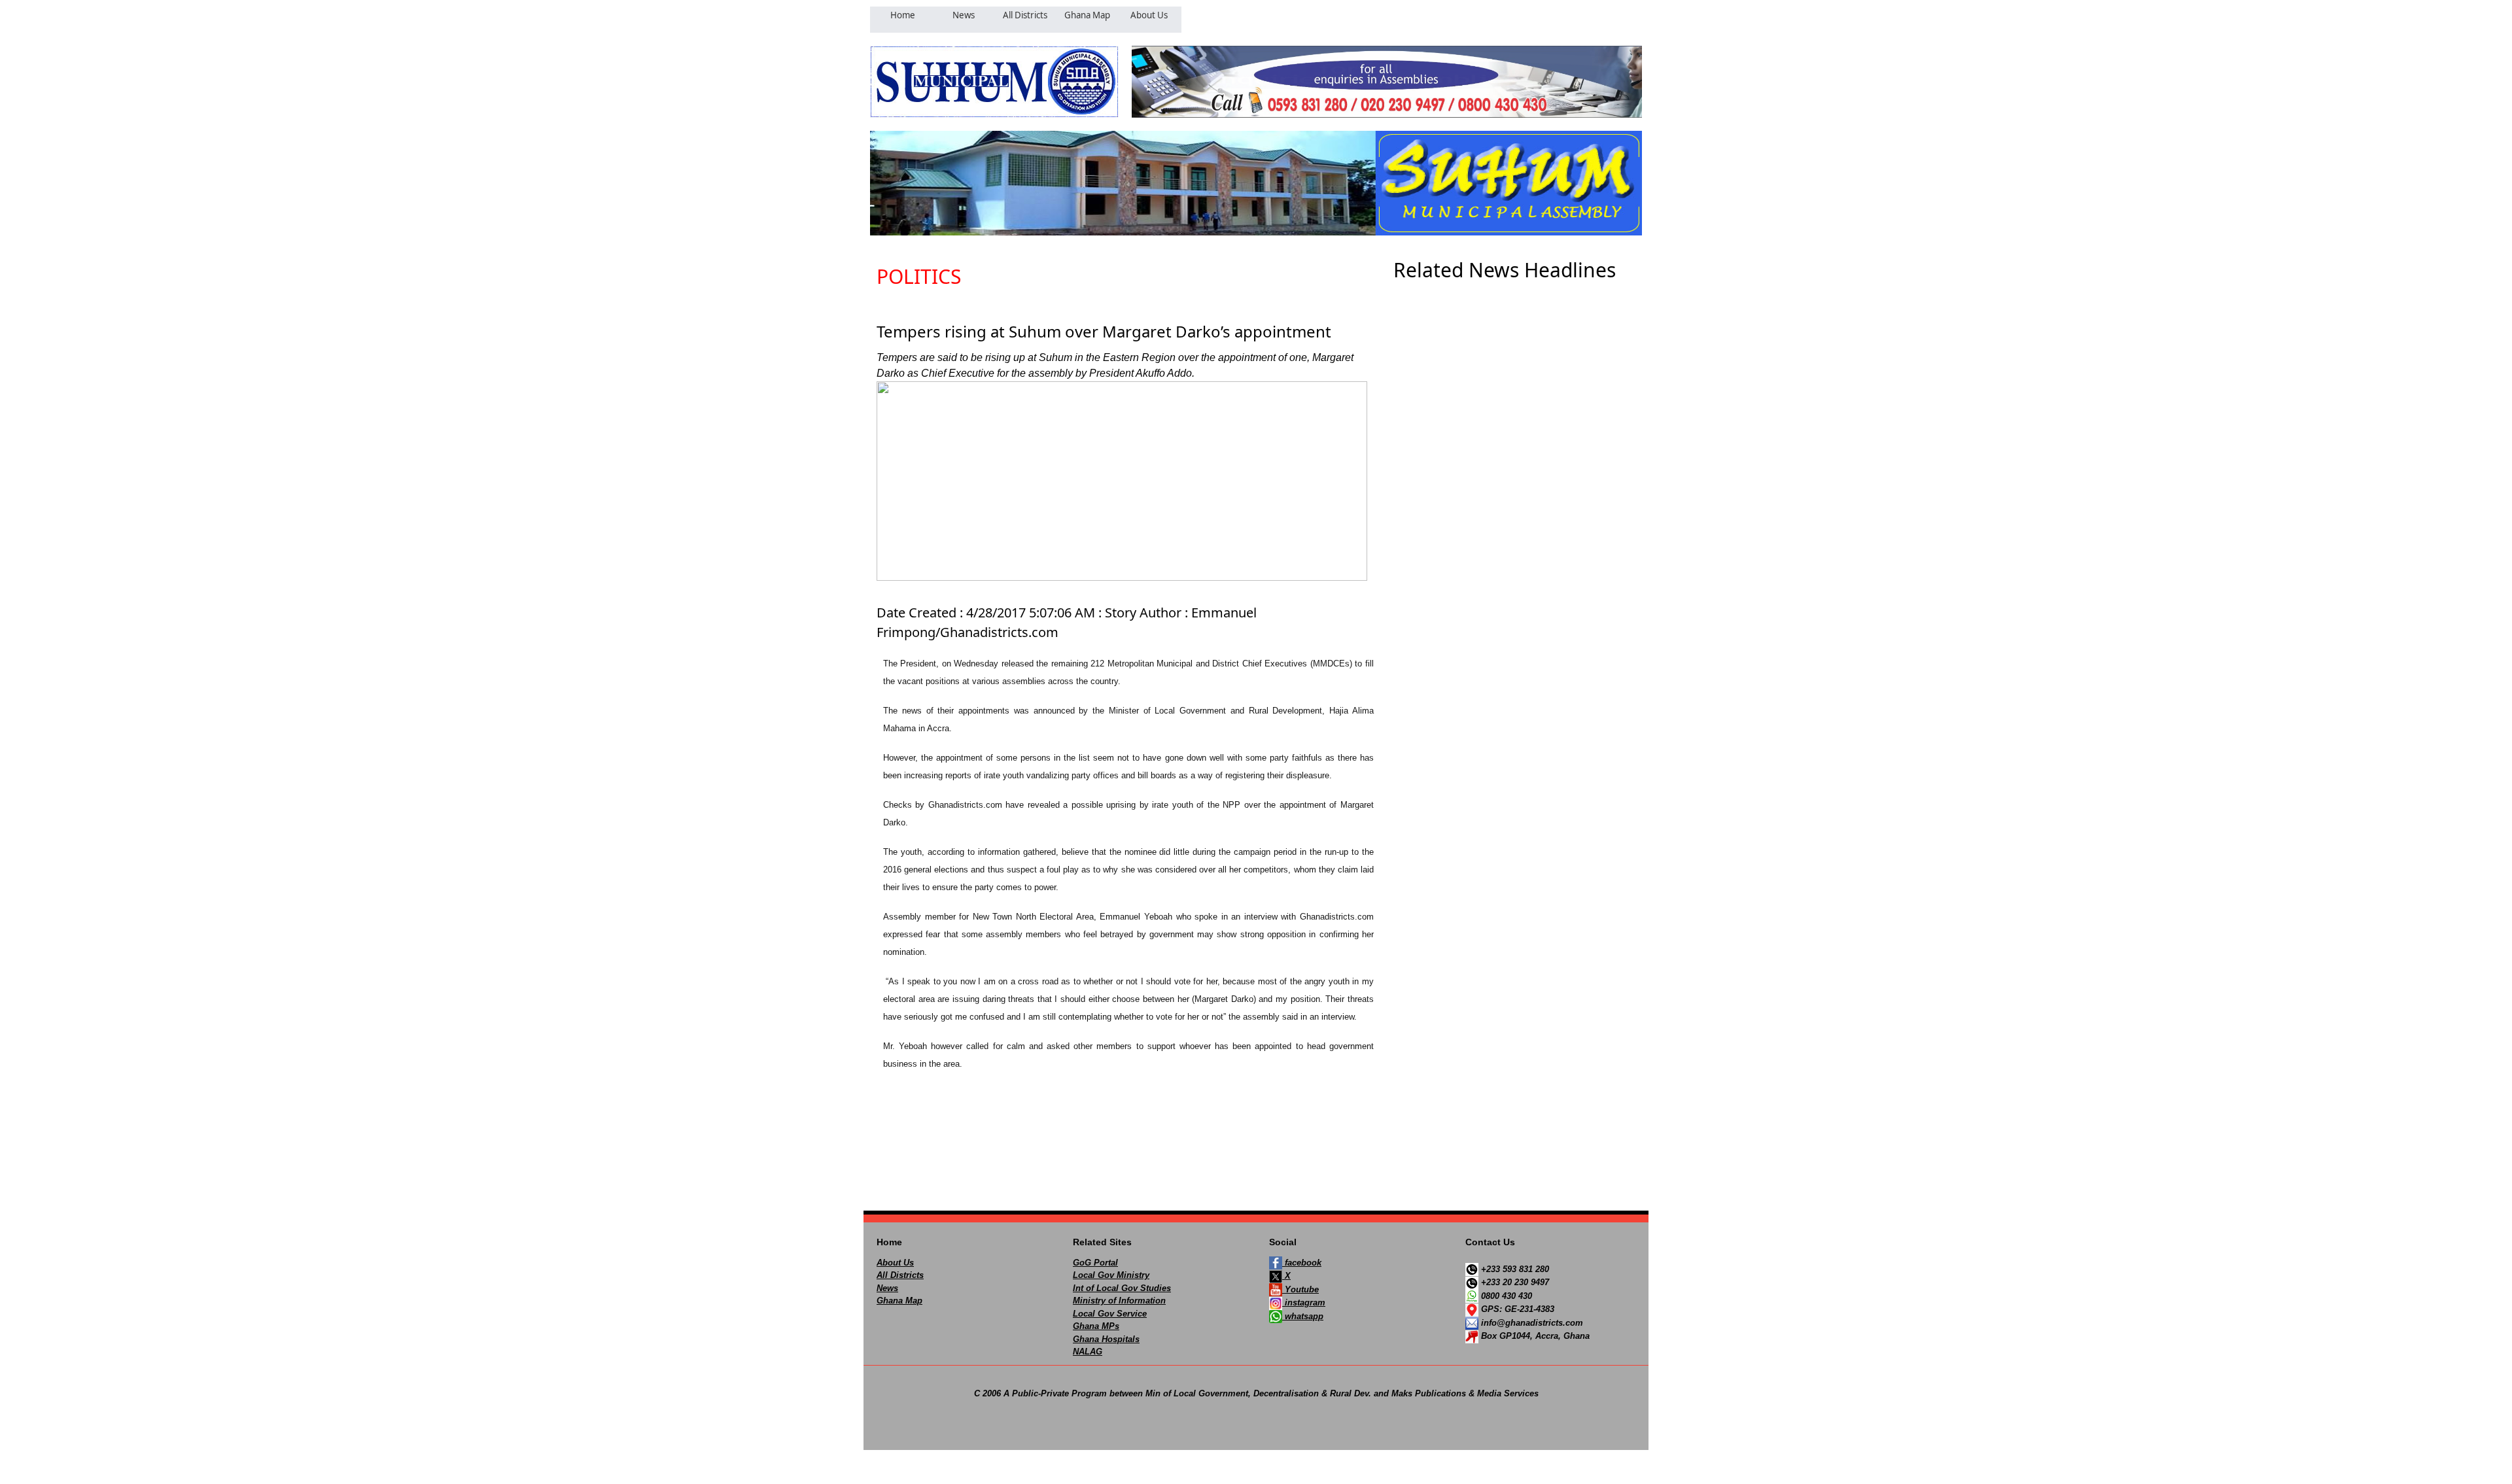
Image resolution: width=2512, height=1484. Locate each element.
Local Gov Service (1110, 1314)
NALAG (1088, 1352)
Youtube (1300, 1289)
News (887, 1288)
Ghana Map (899, 1301)
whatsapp (1303, 1316)
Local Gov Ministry (1111, 1275)
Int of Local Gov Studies (1122, 1288)
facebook (1302, 1263)
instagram (1304, 1303)
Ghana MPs (1096, 1326)
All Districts (900, 1275)
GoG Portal (1095, 1263)
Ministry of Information (1119, 1301)
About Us (895, 1263)
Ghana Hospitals (1106, 1339)
